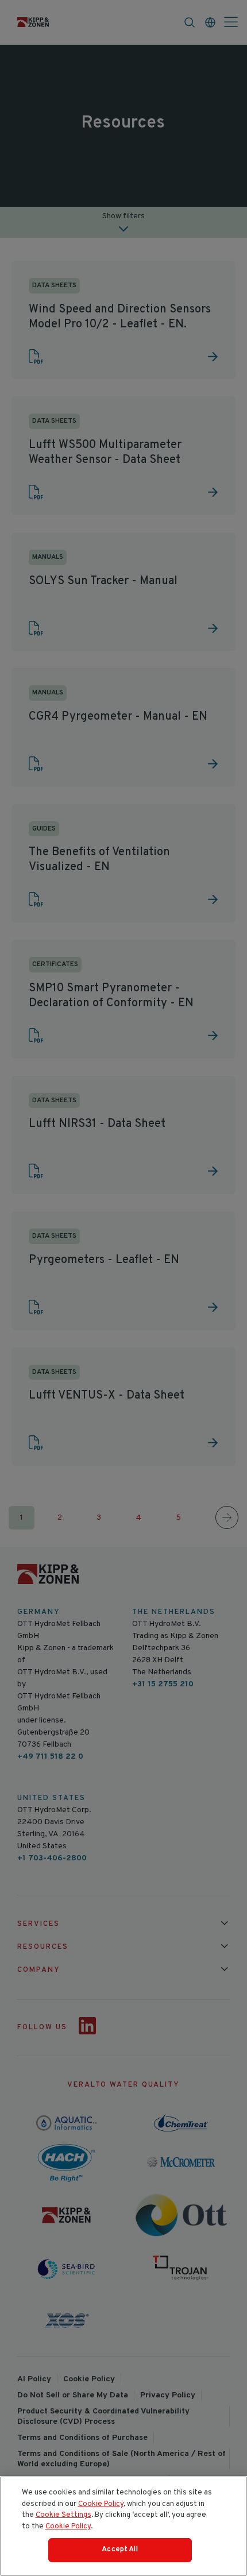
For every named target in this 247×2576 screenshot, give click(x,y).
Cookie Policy (101, 2504)
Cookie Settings (63, 2515)
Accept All (119, 2550)
